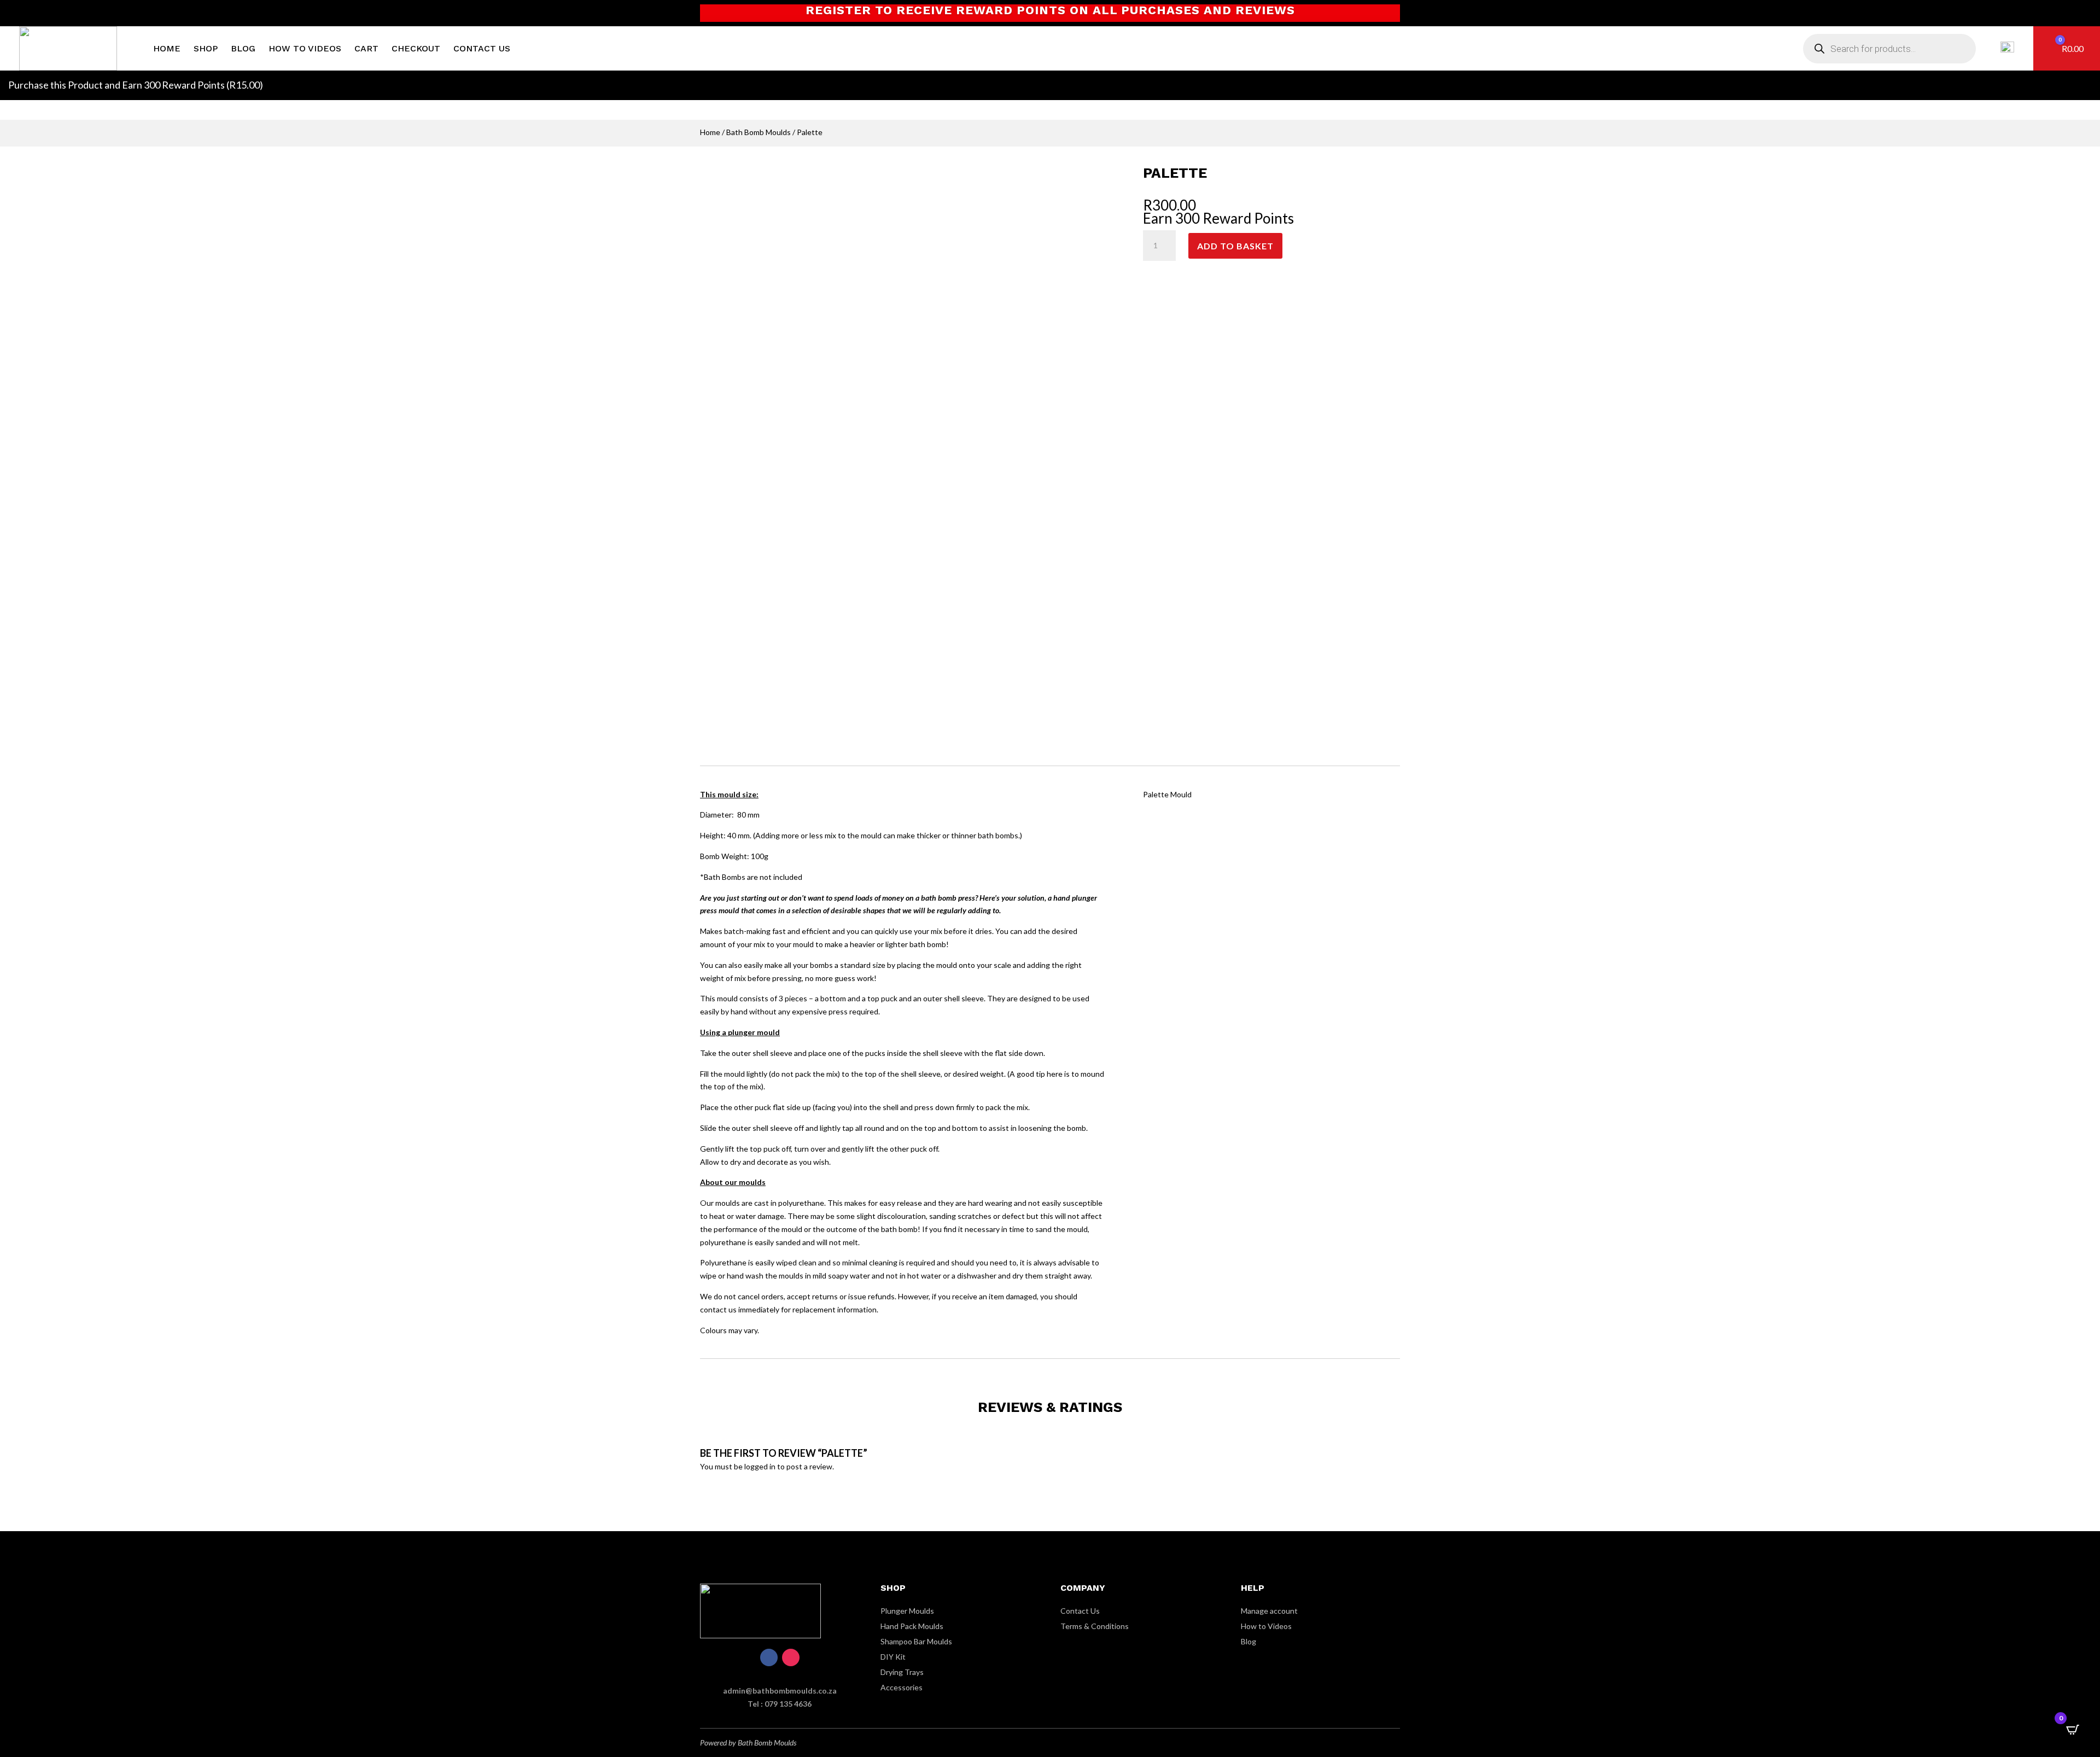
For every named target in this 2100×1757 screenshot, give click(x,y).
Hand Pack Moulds (912, 1626)
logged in (760, 1466)
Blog (243, 48)
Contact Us (482, 48)
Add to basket (1235, 246)
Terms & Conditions (1095, 1626)
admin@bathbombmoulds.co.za (780, 1691)
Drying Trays (902, 1672)
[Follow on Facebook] (769, 1657)
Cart (366, 48)
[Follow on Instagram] (791, 1657)
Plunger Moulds (907, 1611)
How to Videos (305, 48)
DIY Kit (893, 1657)
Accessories (902, 1687)
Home (167, 48)
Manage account (1269, 1611)
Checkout (416, 48)
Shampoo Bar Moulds (916, 1641)
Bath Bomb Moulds (759, 132)
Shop (206, 48)
